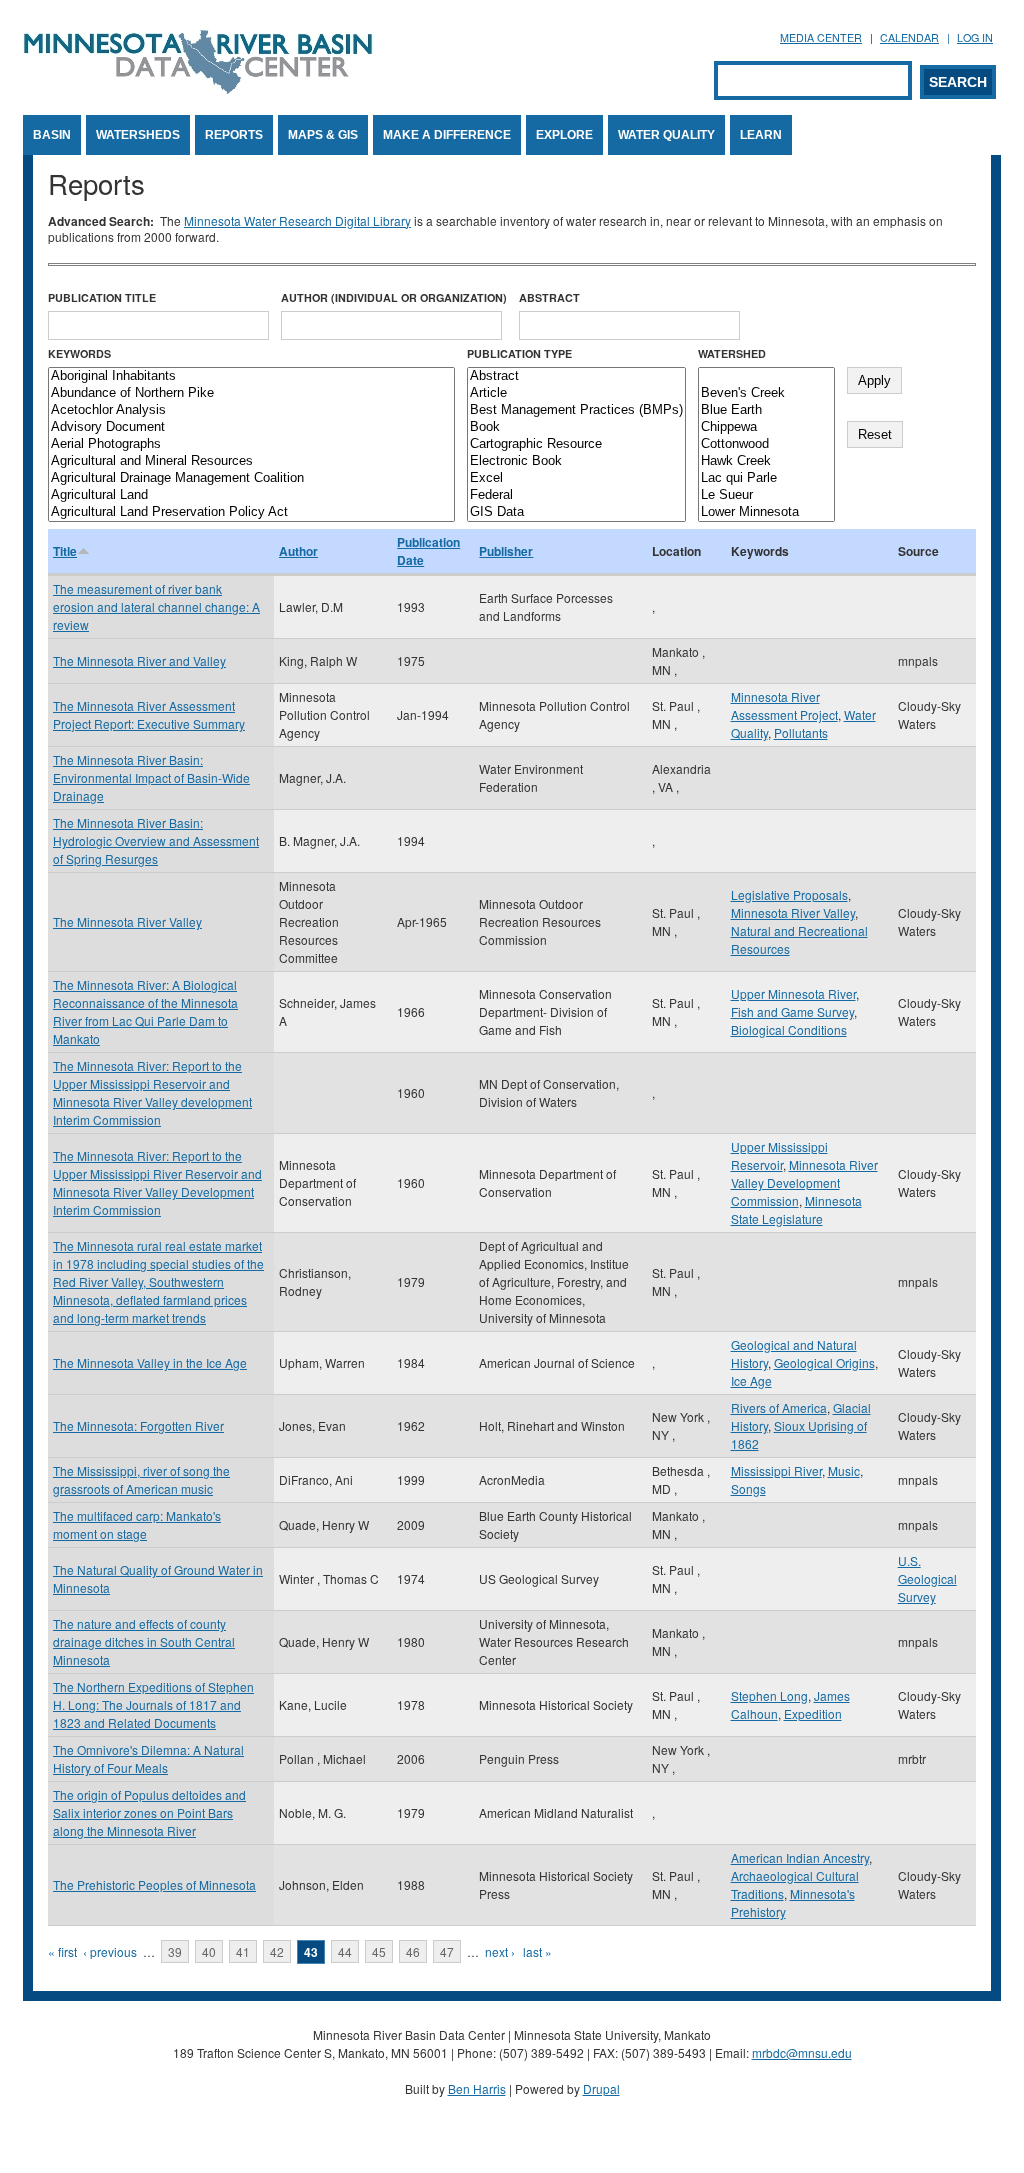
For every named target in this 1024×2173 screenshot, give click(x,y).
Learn (761, 135)
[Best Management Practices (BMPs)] (576, 410)
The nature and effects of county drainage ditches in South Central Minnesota (144, 1641)
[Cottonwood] (766, 444)
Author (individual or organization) (394, 297)
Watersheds (138, 135)
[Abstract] (576, 376)
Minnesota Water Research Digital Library (297, 220)
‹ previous (110, 1951)
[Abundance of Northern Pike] (251, 393)
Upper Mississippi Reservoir (779, 1155)
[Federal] (576, 495)
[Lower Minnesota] (766, 512)
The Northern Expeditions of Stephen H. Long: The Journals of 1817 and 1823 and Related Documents (153, 1704)
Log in (975, 37)
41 (243, 1951)
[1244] (766, 376)
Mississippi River (776, 1470)
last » (537, 1951)
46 (413, 1951)
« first (62, 1951)
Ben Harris (477, 2088)
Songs (748, 1488)
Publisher (506, 551)
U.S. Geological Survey (927, 1578)
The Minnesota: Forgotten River (138, 1425)
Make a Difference (447, 135)
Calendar (909, 37)
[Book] (576, 427)
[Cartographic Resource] (576, 444)
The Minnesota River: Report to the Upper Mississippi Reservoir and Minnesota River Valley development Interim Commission (152, 1092)
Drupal (601, 2088)
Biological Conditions (789, 1029)
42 (277, 1951)
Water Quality (666, 135)
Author (298, 551)
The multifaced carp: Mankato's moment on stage (137, 1524)
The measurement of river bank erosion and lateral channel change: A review (156, 606)
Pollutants (801, 732)
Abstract (549, 297)
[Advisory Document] (251, 427)
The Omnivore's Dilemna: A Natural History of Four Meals (148, 1758)
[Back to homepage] (198, 88)
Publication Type (519, 353)
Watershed (732, 353)
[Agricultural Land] (251, 495)
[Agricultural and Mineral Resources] (251, 461)
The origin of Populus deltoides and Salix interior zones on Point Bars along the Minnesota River (149, 1812)
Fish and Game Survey (792, 1011)
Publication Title (102, 297)
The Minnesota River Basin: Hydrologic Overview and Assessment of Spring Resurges (156, 840)
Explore (564, 135)
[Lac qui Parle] (766, 478)
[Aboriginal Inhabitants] (251, 376)
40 (209, 1951)
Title (65, 551)
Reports (234, 135)
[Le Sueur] (766, 495)
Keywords (79, 353)
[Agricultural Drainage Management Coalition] (251, 478)
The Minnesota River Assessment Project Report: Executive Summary (149, 714)
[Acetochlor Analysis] (251, 410)
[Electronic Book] (576, 461)
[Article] (576, 393)
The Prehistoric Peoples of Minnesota (154, 1884)
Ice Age (751, 1380)
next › (500, 1951)
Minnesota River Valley (793, 912)
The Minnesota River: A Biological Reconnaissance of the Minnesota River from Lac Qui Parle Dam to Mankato (145, 1011)
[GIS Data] (576, 512)
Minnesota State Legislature (796, 1209)
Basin (52, 135)
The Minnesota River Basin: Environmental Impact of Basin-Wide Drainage (151, 777)
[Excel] (576, 478)
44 (345, 1951)
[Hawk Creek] (766, 461)
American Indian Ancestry (800, 1857)
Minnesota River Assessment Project (784, 705)
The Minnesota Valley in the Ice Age (150, 1362)
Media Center (821, 37)
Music (844, 1470)
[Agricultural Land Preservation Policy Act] (251, 512)
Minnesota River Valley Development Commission (804, 1182)
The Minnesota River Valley (127, 921)
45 (379, 1951)
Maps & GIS (323, 135)
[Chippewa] (766, 427)
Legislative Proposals (789, 894)
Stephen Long (769, 1695)
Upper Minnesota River (793, 993)
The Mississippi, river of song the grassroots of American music (141, 1479)
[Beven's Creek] (766, 393)
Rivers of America (779, 1407)
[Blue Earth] (766, 410)
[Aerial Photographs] (251, 444)
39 (175, 1951)
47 (447, 1951)
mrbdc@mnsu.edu (802, 2052)
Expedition (813, 1713)
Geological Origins (824, 1362)
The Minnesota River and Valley (139, 660)
